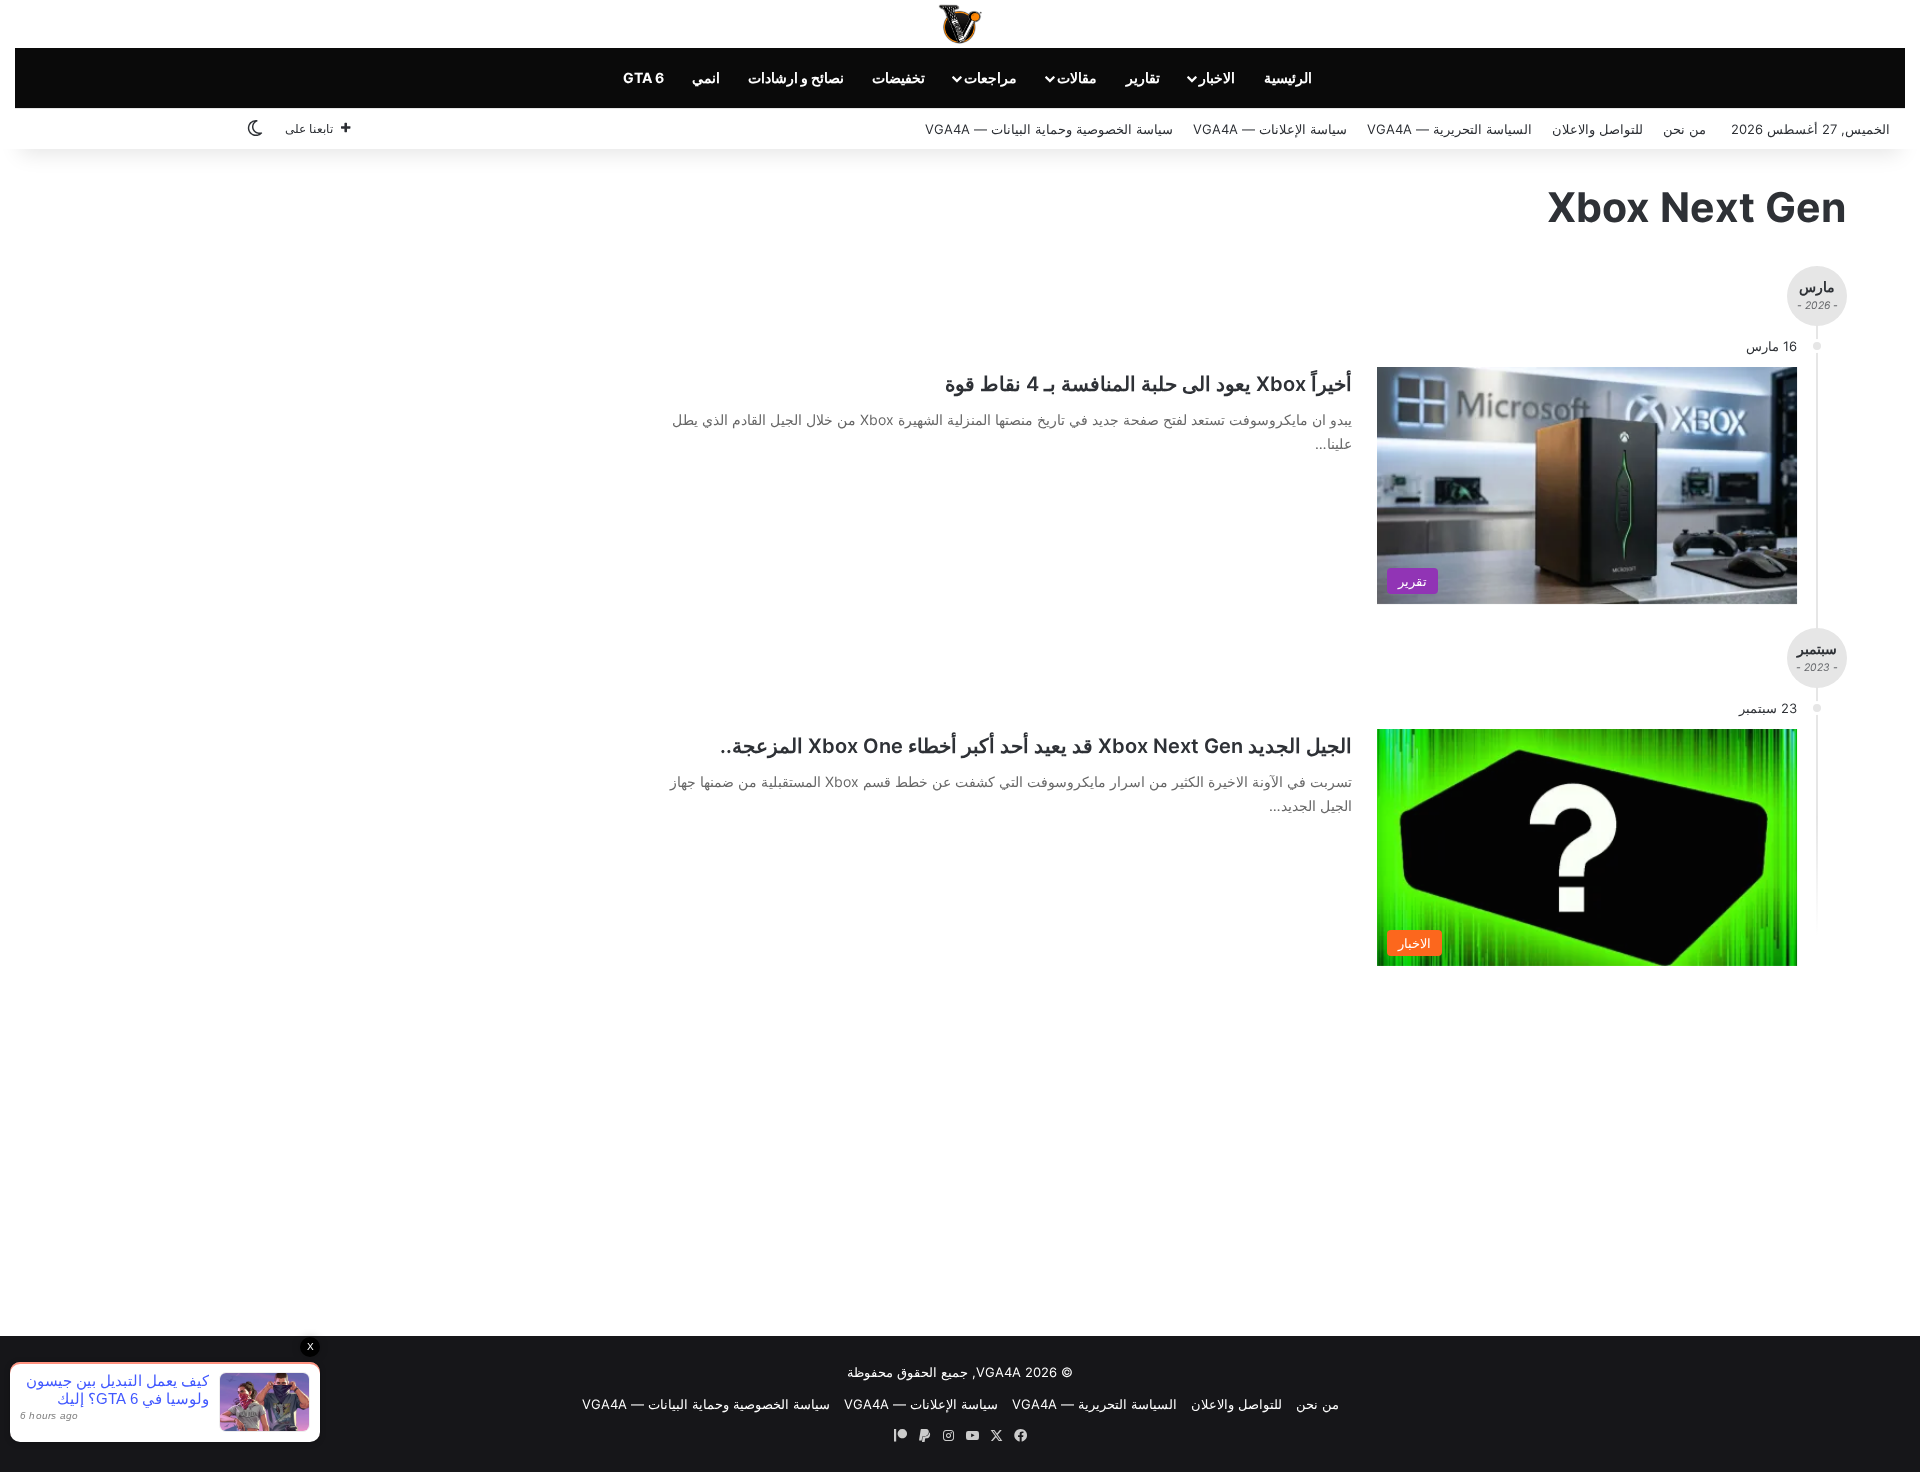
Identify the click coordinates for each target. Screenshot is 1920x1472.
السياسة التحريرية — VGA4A (1449, 129)
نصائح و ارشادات (796, 77)
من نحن (1684, 129)
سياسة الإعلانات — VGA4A (1270, 129)
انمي (706, 77)
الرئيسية (1288, 77)
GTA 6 (643, 77)
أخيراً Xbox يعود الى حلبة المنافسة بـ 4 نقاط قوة (1148, 384)
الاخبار (1217, 77)
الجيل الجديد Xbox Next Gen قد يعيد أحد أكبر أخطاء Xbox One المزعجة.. (1036, 746)
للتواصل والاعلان (1597, 129)
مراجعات (990, 77)
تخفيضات (898, 77)
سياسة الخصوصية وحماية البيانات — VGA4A (1049, 129)
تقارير (1143, 77)
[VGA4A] (960, 24)
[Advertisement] (960, 1146)
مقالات (1077, 77)
